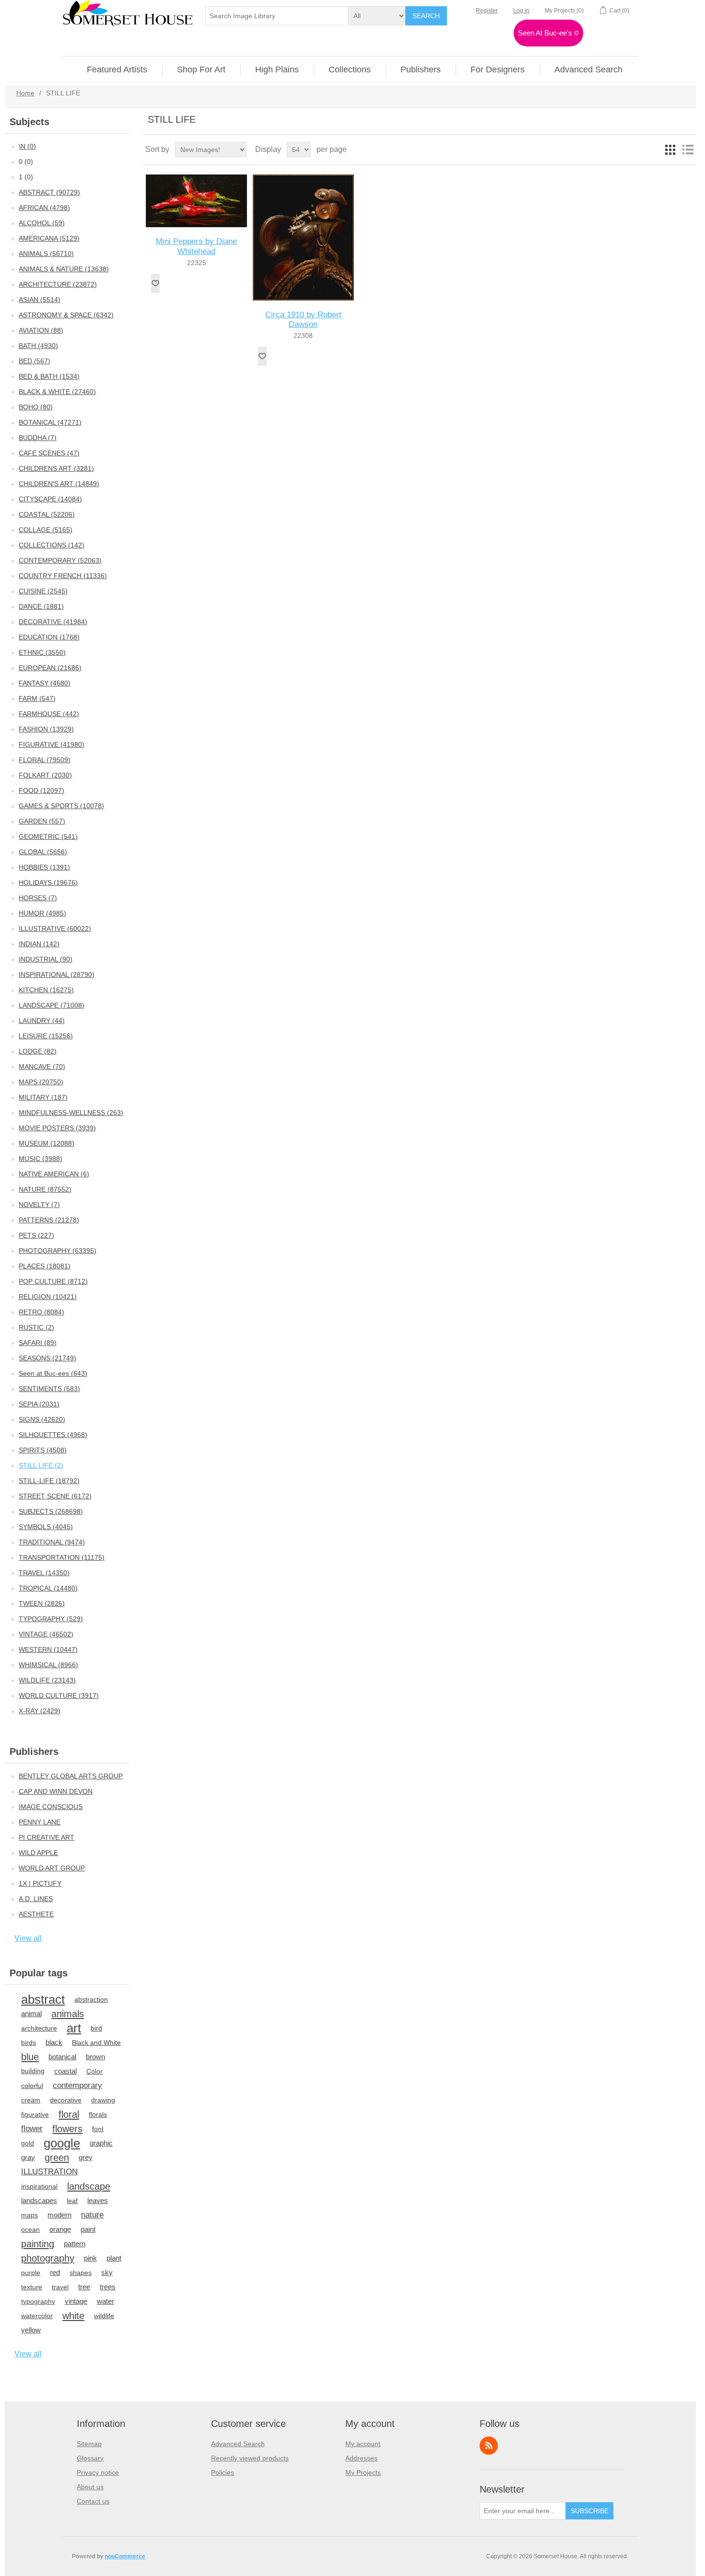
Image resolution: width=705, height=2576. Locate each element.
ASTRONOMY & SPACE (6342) (66, 315)
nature (92, 2215)
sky (107, 2272)
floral (69, 2114)
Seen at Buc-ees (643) (53, 1373)
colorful (32, 2086)
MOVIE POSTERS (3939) (57, 1128)
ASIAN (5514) (40, 300)
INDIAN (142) (39, 944)
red (55, 2272)
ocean (30, 2229)
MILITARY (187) (43, 1097)
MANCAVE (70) (42, 1067)
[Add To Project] (155, 283)
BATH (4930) (38, 346)
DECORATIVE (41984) (53, 622)
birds (29, 2042)
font (98, 2129)
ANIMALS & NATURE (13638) (64, 269)
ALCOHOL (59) (42, 223)
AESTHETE (36, 1914)
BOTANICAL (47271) (50, 422)
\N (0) (27, 146)
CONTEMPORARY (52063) (60, 560)
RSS (489, 2446)
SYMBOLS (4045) (46, 1527)
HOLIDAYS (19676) (48, 882)
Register (487, 11)
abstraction (91, 1999)
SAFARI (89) (38, 1343)
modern (59, 2215)
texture (32, 2287)
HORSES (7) (38, 898)
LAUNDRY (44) (42, 1021)
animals (68, 2014)
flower (32, 2129)
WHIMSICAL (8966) (48, 1665)
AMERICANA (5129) (49, 238)
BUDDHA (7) (38, 438)
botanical (62, 2057)
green (57, 2158)
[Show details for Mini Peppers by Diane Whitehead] (196, 201)
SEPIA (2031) (39, 1404)
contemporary (77, 2085)
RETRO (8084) (41, 1312)
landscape (89, 2186)
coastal (65, 2071)
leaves (98, 2200)
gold (28, 2143)
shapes (81, 2273)
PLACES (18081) (45, 1266)
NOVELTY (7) (39, 1205)
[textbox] (277, 16)
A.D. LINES (36, 1899)
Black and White (96, 2042)
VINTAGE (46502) (46, 1634)
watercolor (37, 2316)
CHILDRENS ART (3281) (56, 468)
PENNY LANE (40, 1822)
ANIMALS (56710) (46, 254)
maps (29, 2215)
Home (25, 93)
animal (31, 2013)
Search (426, 16)
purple (31, 2273)
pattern (75, 2244)
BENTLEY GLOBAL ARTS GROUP (71, 1776)
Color (94, 2071)
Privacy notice (98, 2472)
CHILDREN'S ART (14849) (59, 484)
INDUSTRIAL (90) (46, 959)
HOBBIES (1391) (44, 867)
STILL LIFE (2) (41, 1465)
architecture (39, 2028)
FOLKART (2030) (45, 775)
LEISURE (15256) (46, 1036)
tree (84, 2287)
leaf (72, 2201)
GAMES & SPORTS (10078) (61, 806)
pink (90, 2258)
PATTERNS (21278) (49, 1220)
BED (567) (35, 361)
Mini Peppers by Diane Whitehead (196, 246)
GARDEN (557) (42, 821)
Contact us (93, 2501)
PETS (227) (36, 1235)
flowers (67, 2129)
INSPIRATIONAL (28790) (57, 975)
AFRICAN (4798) (44, 208)
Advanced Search (238, 2444)
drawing (103, 2100)
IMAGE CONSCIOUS (51, 1807)
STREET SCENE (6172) (55, 1496)
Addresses (361, 2458)
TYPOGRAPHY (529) (51, 1619)
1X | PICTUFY (40, 1883)
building (33, 2071)
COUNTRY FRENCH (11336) (63, 576)
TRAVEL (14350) (44, 1573)
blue (30, 2057)
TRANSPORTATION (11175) (62, 1557)
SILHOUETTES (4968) (53, 1435)
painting (38, 2244)
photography (48, 2258)
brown (95, 2057)
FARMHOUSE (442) (49, 714)
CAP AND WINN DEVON (56, 1791)
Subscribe (590, 2511)
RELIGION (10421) (48, 1297)
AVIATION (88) (41, 330)
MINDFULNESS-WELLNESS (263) (71, 1113)
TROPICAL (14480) (48, 1588)
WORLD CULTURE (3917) (59, 1695)
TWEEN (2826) (42, 1603)
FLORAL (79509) (45, 760)
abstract (43, 1999)
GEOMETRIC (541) (48, 836)
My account (363, 2444)
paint (88, 2229)
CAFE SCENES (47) (49, 453)
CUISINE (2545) (43, 591)
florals (98, 2114)
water (106, 2301)
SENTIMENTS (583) (49, 1389)
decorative (66, 2100)
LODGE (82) (38, 1051)
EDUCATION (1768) (49, 637)
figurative (35, 2114)
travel (60, 2287)
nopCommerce (125, 2556)
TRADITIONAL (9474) (52, 1542)
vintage (76, 2301)
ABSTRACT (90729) (49, 192)
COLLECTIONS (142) (52, 545)
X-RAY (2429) (40, 1711)
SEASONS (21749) (47, 1358)
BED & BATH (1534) (49, 376)
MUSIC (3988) (41, 1159)
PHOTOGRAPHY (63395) (58, 1251)
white (73, 2316)
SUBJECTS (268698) (51, 1511)
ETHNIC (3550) (42, 652)
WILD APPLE (38, 1853)
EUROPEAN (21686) (50, 668)
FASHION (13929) (46, 729)
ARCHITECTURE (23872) (58, 284)
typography (38, 2301)
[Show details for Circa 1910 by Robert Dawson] (303, 238)
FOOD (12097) (41, 790)
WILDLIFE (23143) (47, 1680)
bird (96, 2028)
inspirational (39, 2186)
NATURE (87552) (45, 1189)
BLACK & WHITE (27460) (57, 392)
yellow (31, 2330)
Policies (223, 2472)
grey (86, 2157)
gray (28, 2157)
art (74, 2028)
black (54, 2042)
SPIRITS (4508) (43, 1450)
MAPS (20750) (41, 1082)
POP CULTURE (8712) (53, 1281)
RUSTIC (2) (36, 1327)
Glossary (90, 2458)
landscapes (39, 2200)
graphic (101, 2143)
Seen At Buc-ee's (548, 33)
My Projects (363, 2472)
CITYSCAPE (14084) (50, 499)
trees (108, 2287)
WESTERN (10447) (48, 1649)
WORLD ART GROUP (52, 1868)
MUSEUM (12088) (47, 1143)
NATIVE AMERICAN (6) (54, 1174)
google (62, 2143)
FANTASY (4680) (45, 683)
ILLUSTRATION (49, 2172)
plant (114, 2258)
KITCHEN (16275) (46, 990)
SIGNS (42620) (42, 1419)
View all (28, 1938)
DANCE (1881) (41, 606)
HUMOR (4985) (42, 913)
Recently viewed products (250, 2458)
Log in (521, 11)
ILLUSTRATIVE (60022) (55, 928)
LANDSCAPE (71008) (52, 1005)
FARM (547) (37, 698)
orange (60, 2229)
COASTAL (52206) (47, 514)
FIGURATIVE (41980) (52, 744)
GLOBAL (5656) (43, 852)
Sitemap (89, 2444)
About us (90, 2487)
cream (31, 2100)
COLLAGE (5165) (46, 530)
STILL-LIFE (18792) (49, 1481)
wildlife (104, 2316)
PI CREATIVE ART (47, 1837)
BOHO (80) (36, 407)
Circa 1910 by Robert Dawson (303, 319)
